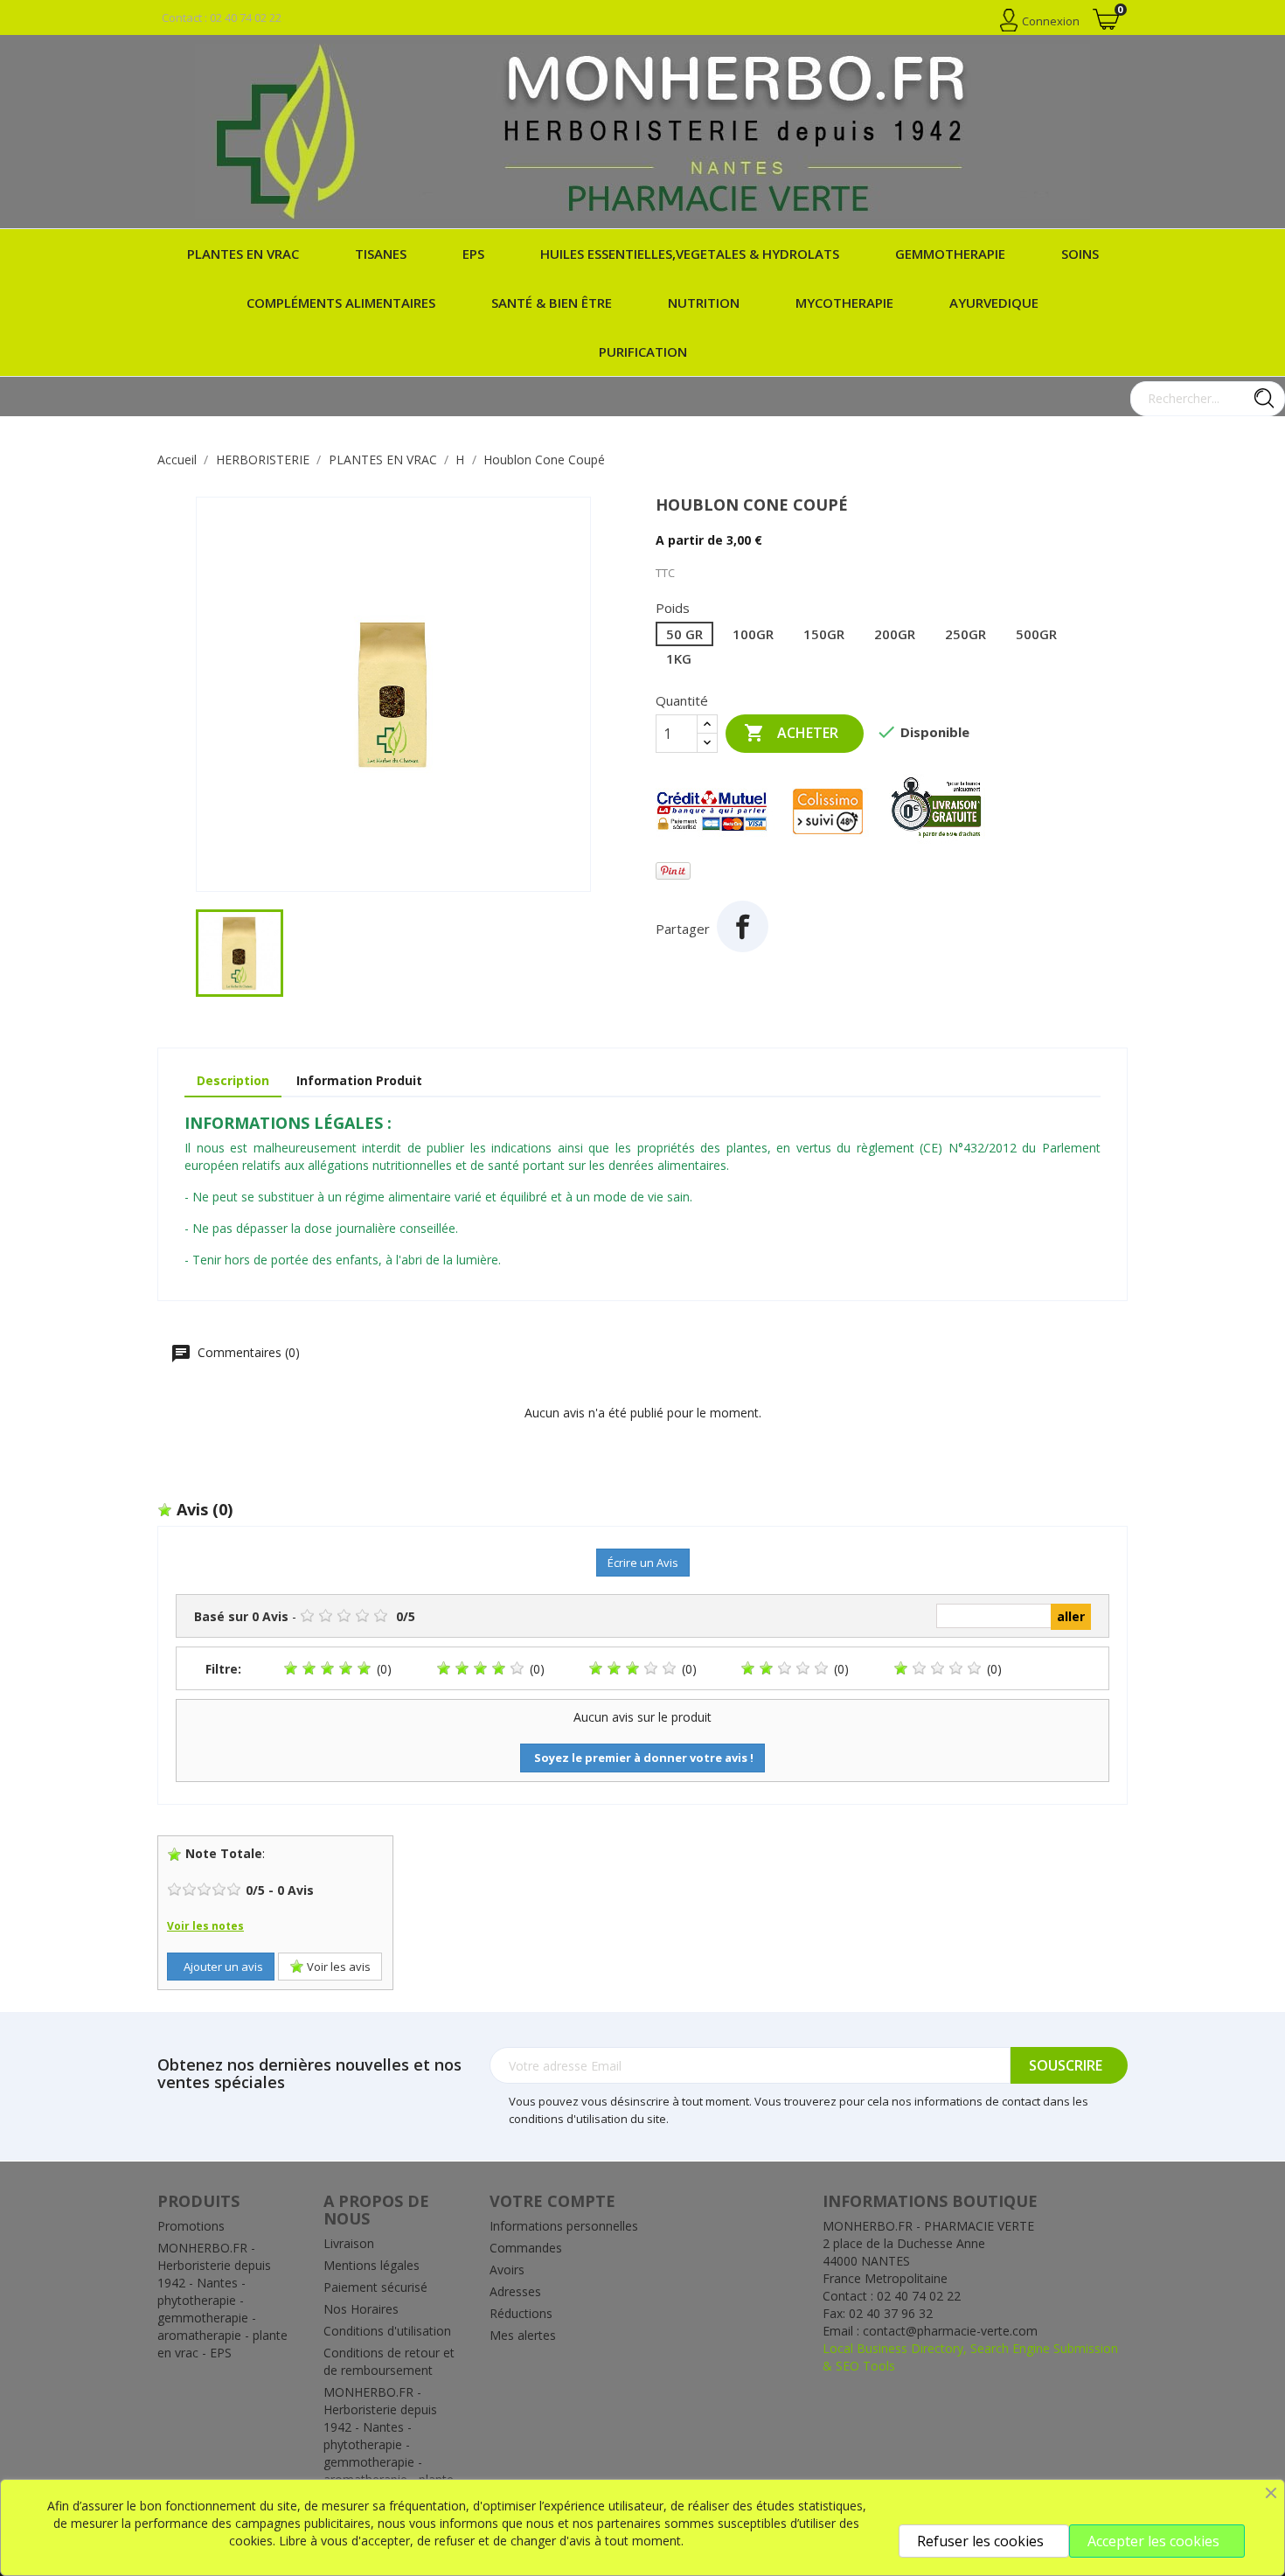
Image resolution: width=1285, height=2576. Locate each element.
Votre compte (552, 2201)
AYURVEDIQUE (994, 303)
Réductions (521, 2313)
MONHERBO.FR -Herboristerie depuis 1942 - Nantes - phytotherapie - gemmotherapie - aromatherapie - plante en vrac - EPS (222, 2300)
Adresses (515, 2291)
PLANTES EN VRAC (243, 254)
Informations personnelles (564, 2226)
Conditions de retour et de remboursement (389, 2361)
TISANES (381, 254)
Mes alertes (523, 2335)
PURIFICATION (643, 352)
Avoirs (507, 2270)
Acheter (791, 733)
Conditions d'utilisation (387, 2331)
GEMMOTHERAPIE (950, 254)
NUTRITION (704, 303)
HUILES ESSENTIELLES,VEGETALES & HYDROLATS (690, 254)
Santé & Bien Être (552, 303)
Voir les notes (205, 1926)
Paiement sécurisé (375, 2287)
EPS (473, 254)
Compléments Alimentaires (341, 303)
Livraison (349, 2243)
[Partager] (743, 926)
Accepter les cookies (1153, 2541)
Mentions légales (372, 2265)
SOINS (1080, 254)
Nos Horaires (361, 2309)
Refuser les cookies (980, 2541)
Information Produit (359, 1080)
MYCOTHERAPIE (844, 303)
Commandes (526, 2248)
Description (233, 1080)
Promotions (191, 2226)
